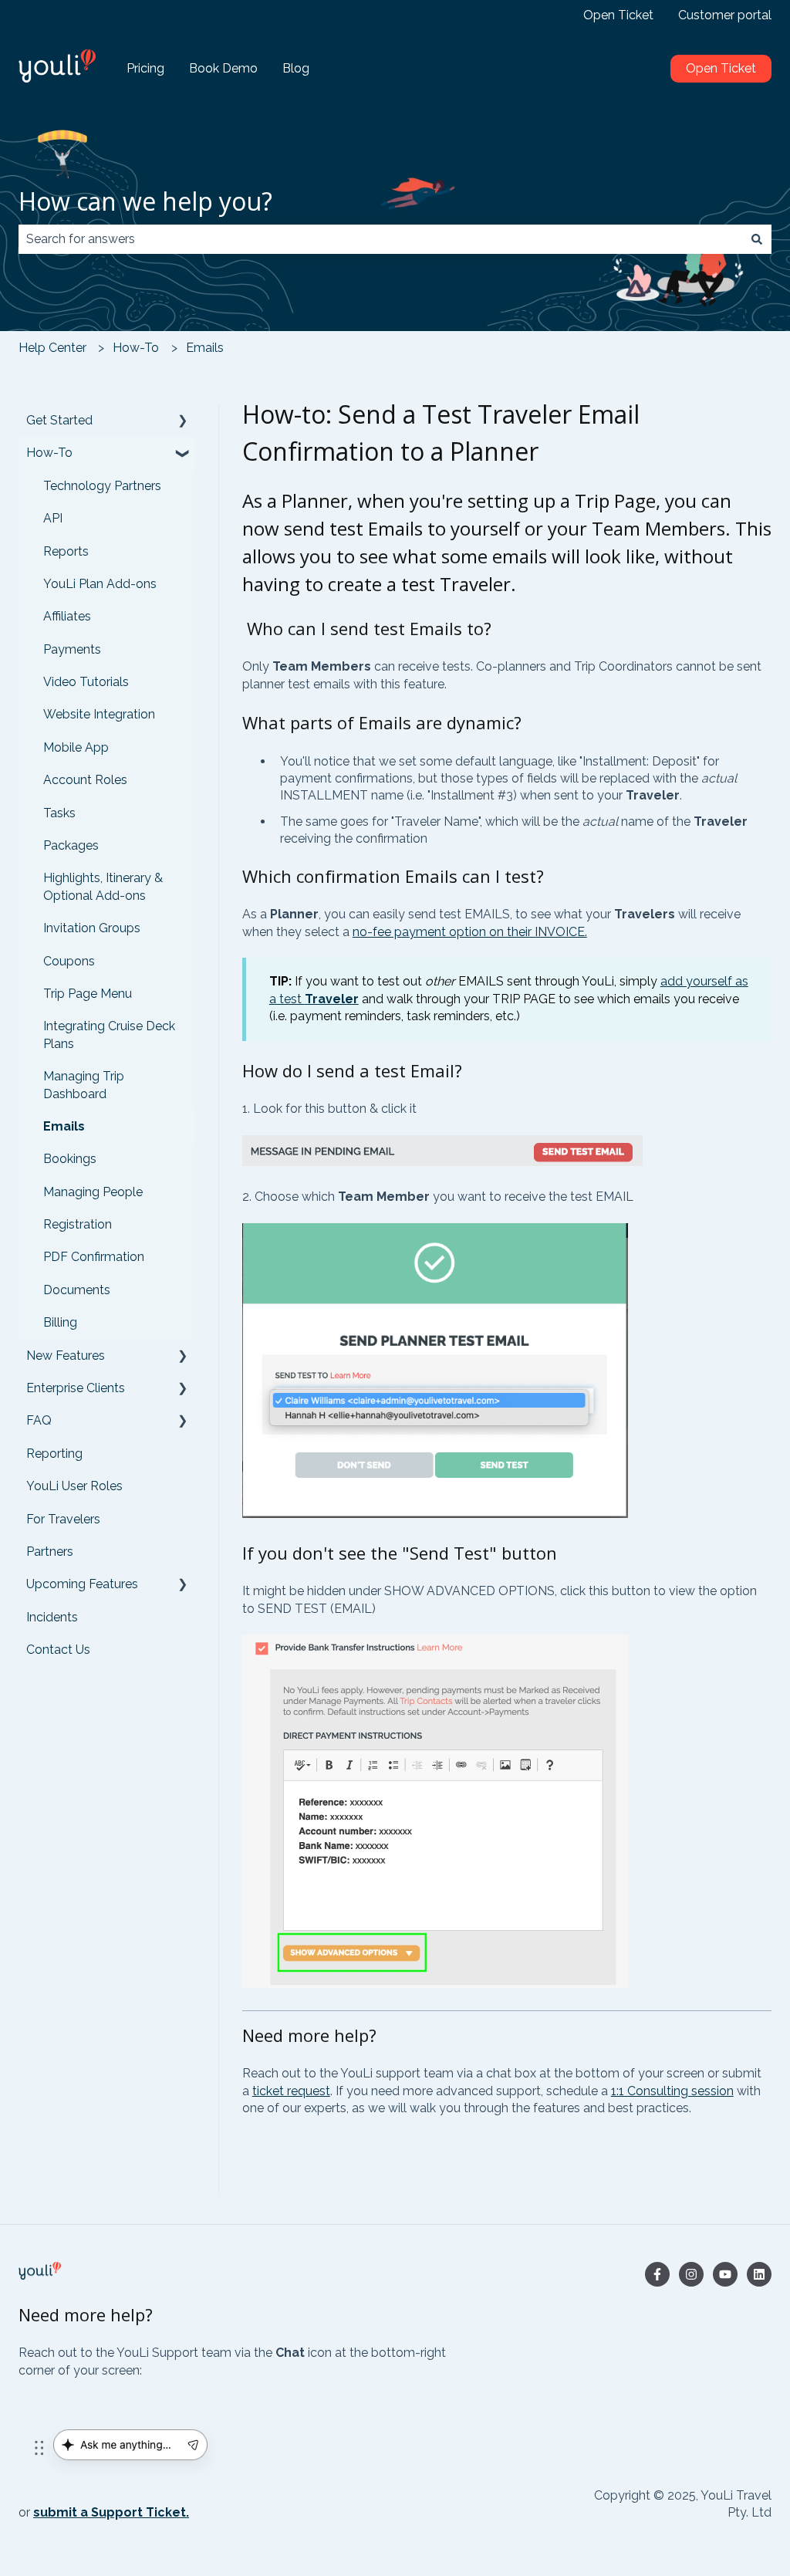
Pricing (145, 68)
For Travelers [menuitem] (63, 1519)
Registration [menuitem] (78, 1224)
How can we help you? (145, 201)
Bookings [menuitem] (70, 1159)
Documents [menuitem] (77, 1290)
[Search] (757, 239)
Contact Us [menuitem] (58, 1650)
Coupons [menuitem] (69, 961)
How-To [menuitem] (49, 453)
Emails (205, 348)
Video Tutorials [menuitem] (86, 682)
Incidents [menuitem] (52, 1617)
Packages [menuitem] (71, 845)
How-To (136, 348)
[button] (183, 422)
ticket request (291, 2091)
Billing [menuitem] (60, 1322)
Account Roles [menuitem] (85, 780)
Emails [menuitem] (64, 1126)
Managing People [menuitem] (93, 1192)
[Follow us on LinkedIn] (759, 2274)
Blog (296, 68)
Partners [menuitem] (50, 1552)
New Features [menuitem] (66, 1356)
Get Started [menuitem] (59, 420)
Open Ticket (618, 15)
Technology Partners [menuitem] (102, 486)
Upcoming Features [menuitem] (82, 1584)
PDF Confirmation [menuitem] (94, 1257)
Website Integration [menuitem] (99, 714)
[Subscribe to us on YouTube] (725, 2274)
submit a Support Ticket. (111, 2512)
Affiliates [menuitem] (67, 616)
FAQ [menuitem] (39, 1420)
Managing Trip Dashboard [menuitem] (84, 1085)
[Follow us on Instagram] (691, 2274)
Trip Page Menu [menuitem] (88, 994)
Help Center (52, 348)
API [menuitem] (53, 518)
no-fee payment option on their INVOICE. (470, 932)
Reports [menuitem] (66, 551)
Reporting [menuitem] (54, 1454)
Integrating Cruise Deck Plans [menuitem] (109, 1034)
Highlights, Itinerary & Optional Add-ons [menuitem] (103, 886)
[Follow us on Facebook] (657, 2274)
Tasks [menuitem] (59, 813)
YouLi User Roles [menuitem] (74, 1486)
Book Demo (223, 68)
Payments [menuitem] (72, 649)
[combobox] (380, 239)
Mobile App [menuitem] (76, 747)
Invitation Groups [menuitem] (92, 928)
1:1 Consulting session (672, 2091)
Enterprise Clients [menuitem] (76, 1388)
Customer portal (725, 15)
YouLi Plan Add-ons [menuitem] (100, 584)
